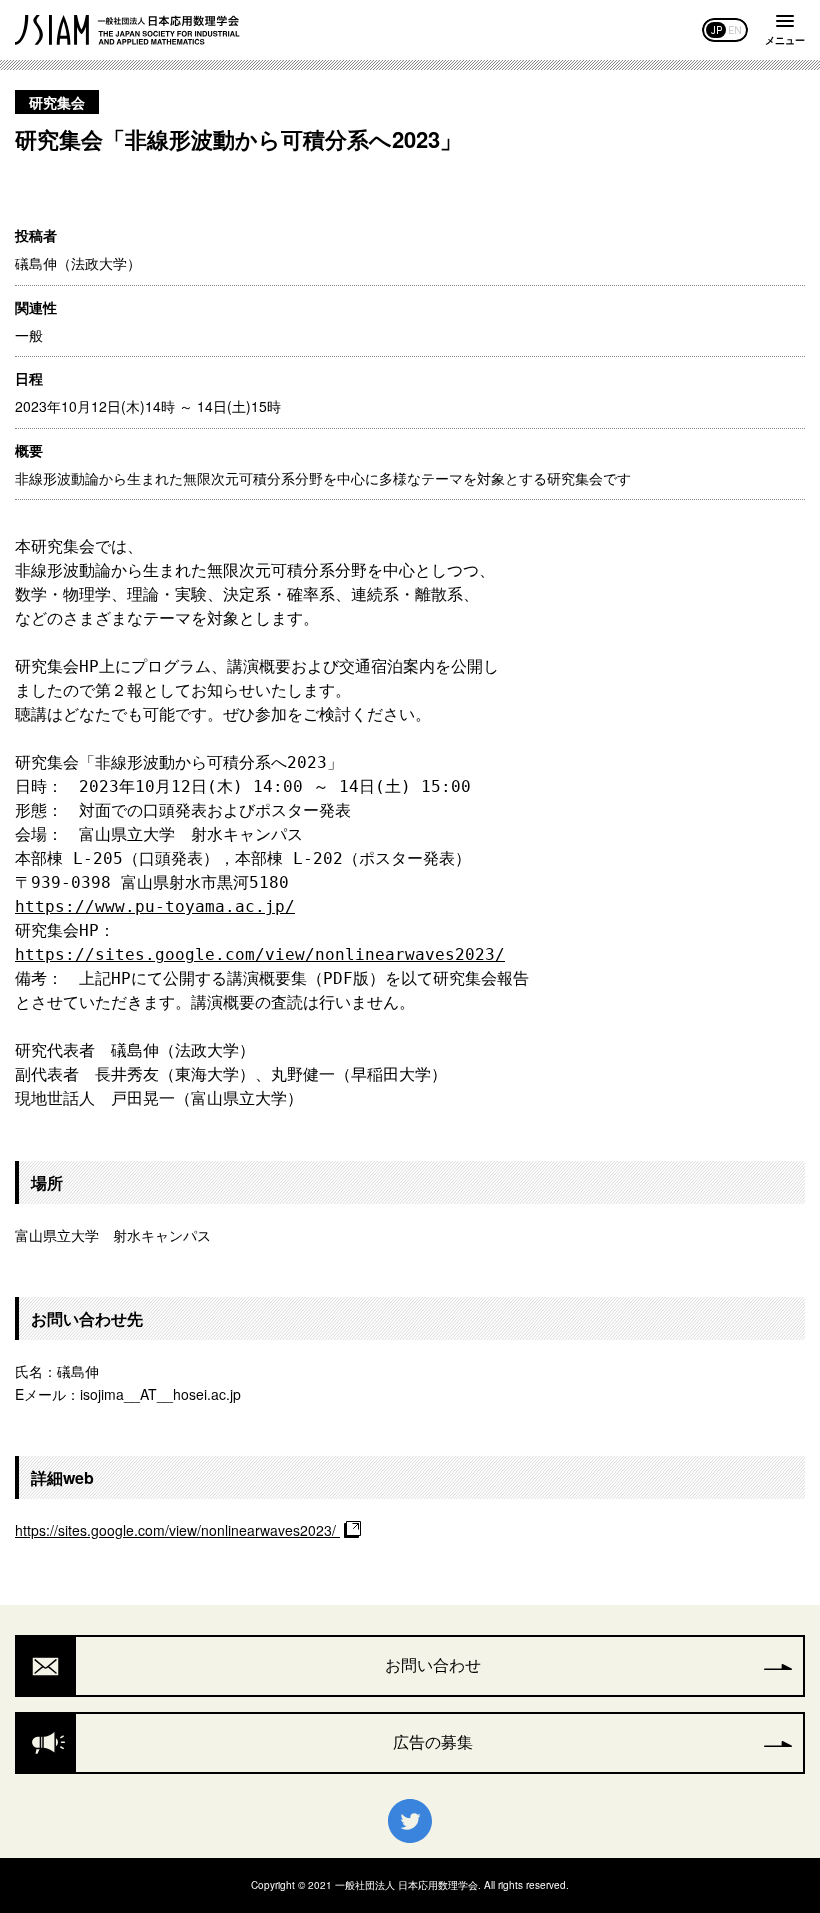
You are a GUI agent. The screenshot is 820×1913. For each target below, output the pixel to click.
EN (735, 30)
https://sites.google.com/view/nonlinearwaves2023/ (260, 954)
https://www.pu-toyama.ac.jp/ (155, 906)
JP (716, 30)
